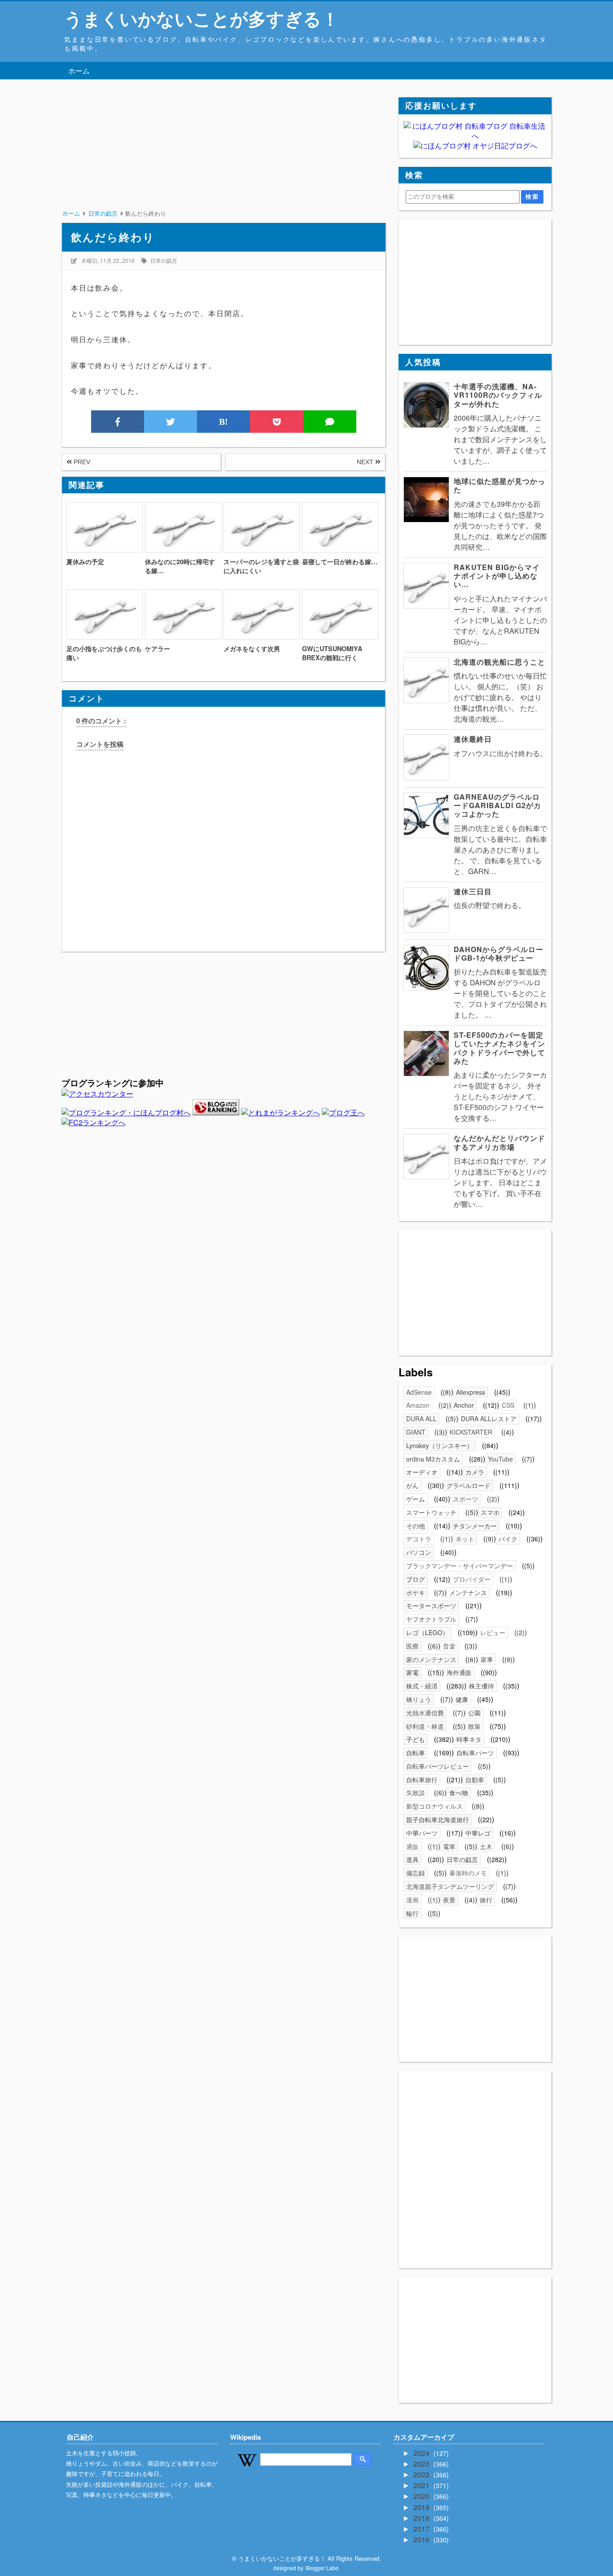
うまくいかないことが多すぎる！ (202, 18)
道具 (412, 1859)
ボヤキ (416, 1593)
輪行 (412, 1913)
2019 (422, 2507)
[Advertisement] (223, 160)
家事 (487, 1659)
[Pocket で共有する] (276, 422)
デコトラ (419, 1539)
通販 (412, 1846)
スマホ (490, 1512)
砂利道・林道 (425, 1726)
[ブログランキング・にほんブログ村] (126, 1112)
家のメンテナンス (431, 1659)
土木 (486, 1846)
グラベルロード (469, 1485)
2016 (422, 2539)
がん (412, 1485)
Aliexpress (471, 1392)
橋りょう (419, 1699)
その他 (416, 1526)
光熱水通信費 (425, 1713)
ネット (465, 1539)
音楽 (449, 1646)
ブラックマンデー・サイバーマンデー (460, 1566)
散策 (474, 1726)
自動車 (475, 1780)
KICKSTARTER (471, 1432)
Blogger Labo (322, 2568)
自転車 (416, 1753)
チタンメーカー (475, 1526)
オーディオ (422, 1472)
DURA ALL (421, 1419)
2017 (422, 2529)
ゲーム (416, 1499)
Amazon (418, 1405)
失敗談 (416, 1793)
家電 (412, 1672)
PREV (81, 462)
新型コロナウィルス (434, 1806)
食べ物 (459, 1793)
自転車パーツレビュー (438, 1766)
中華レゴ (478, 1833)
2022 (422, 2474)
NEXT (366, 462)
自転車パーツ (475, 1753)
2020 (422, 2496)
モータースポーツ (431, 1606)
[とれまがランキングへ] (280, 1112)
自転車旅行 (422, 1780)
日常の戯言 (164, 260)
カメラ (475, 1472)
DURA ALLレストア (489, 1419)
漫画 (412, 1900)
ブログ (416, 1579)
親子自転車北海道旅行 (438, 1819)
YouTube (500, 1459)
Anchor (464, 1405)
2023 (422, 2464)
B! (223, 422)
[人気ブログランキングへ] (216, 1112)
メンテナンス (468, 1593)
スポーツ (465, 1499)
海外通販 (459, 1672)
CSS (508, 1405)
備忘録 (416, 1873)
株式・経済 (422, 1686)
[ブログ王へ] (343, 1112)
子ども (416, 1739)
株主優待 (482, 1686)
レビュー (493, 1632)
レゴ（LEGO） (427, 1632)
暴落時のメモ (468, 1873)
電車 (449, 1846)
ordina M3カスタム (433, 1459)
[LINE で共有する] (330, 422)
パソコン (419, 1552)
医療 (412, 1646)
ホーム (79, 71)
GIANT (416, 1432)
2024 (422, 2453)
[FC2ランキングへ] (94, 1122)
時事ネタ (469, 1739)
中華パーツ (422, 1833)
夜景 (449, 1900)
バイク (508, 1539)
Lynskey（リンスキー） (440, 1445)
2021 (422, 2485)
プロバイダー (472, 1579)
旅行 (486, 1900)
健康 (462, 1699)
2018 (422, 2518)
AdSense (419, 1392)
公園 (474, 1713)
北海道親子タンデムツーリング (450, 1886)
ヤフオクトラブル (431, 1619)
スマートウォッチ (431, 1512)
